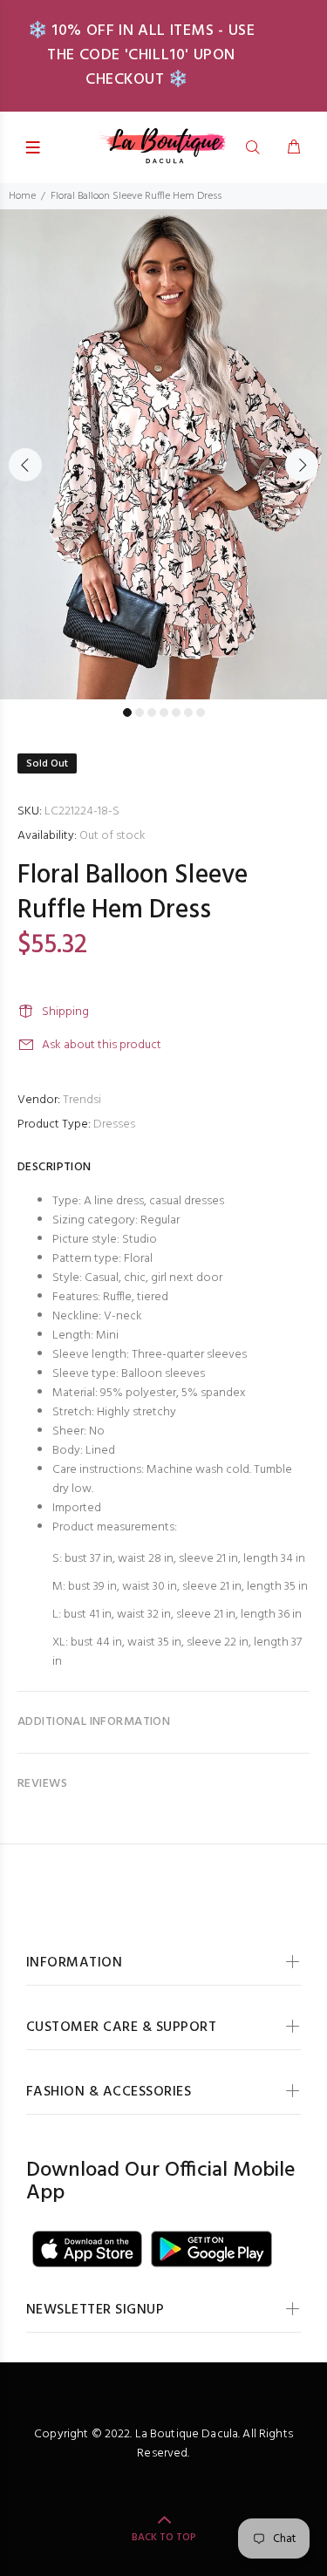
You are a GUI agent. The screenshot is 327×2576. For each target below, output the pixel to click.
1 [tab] (127, 712)
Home (22, 196)
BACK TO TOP (164, 2538)
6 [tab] (188, 712)
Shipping (65, 1012)
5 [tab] (176, 712)
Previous (25, 465)
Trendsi (82, 1100)
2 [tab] (140, 712)
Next (302, 465)
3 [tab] (152, 712)
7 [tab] (201, 712)
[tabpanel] (163, 454)
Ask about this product (102, 1045)
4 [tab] (164, 712)
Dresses (114, 1124)
